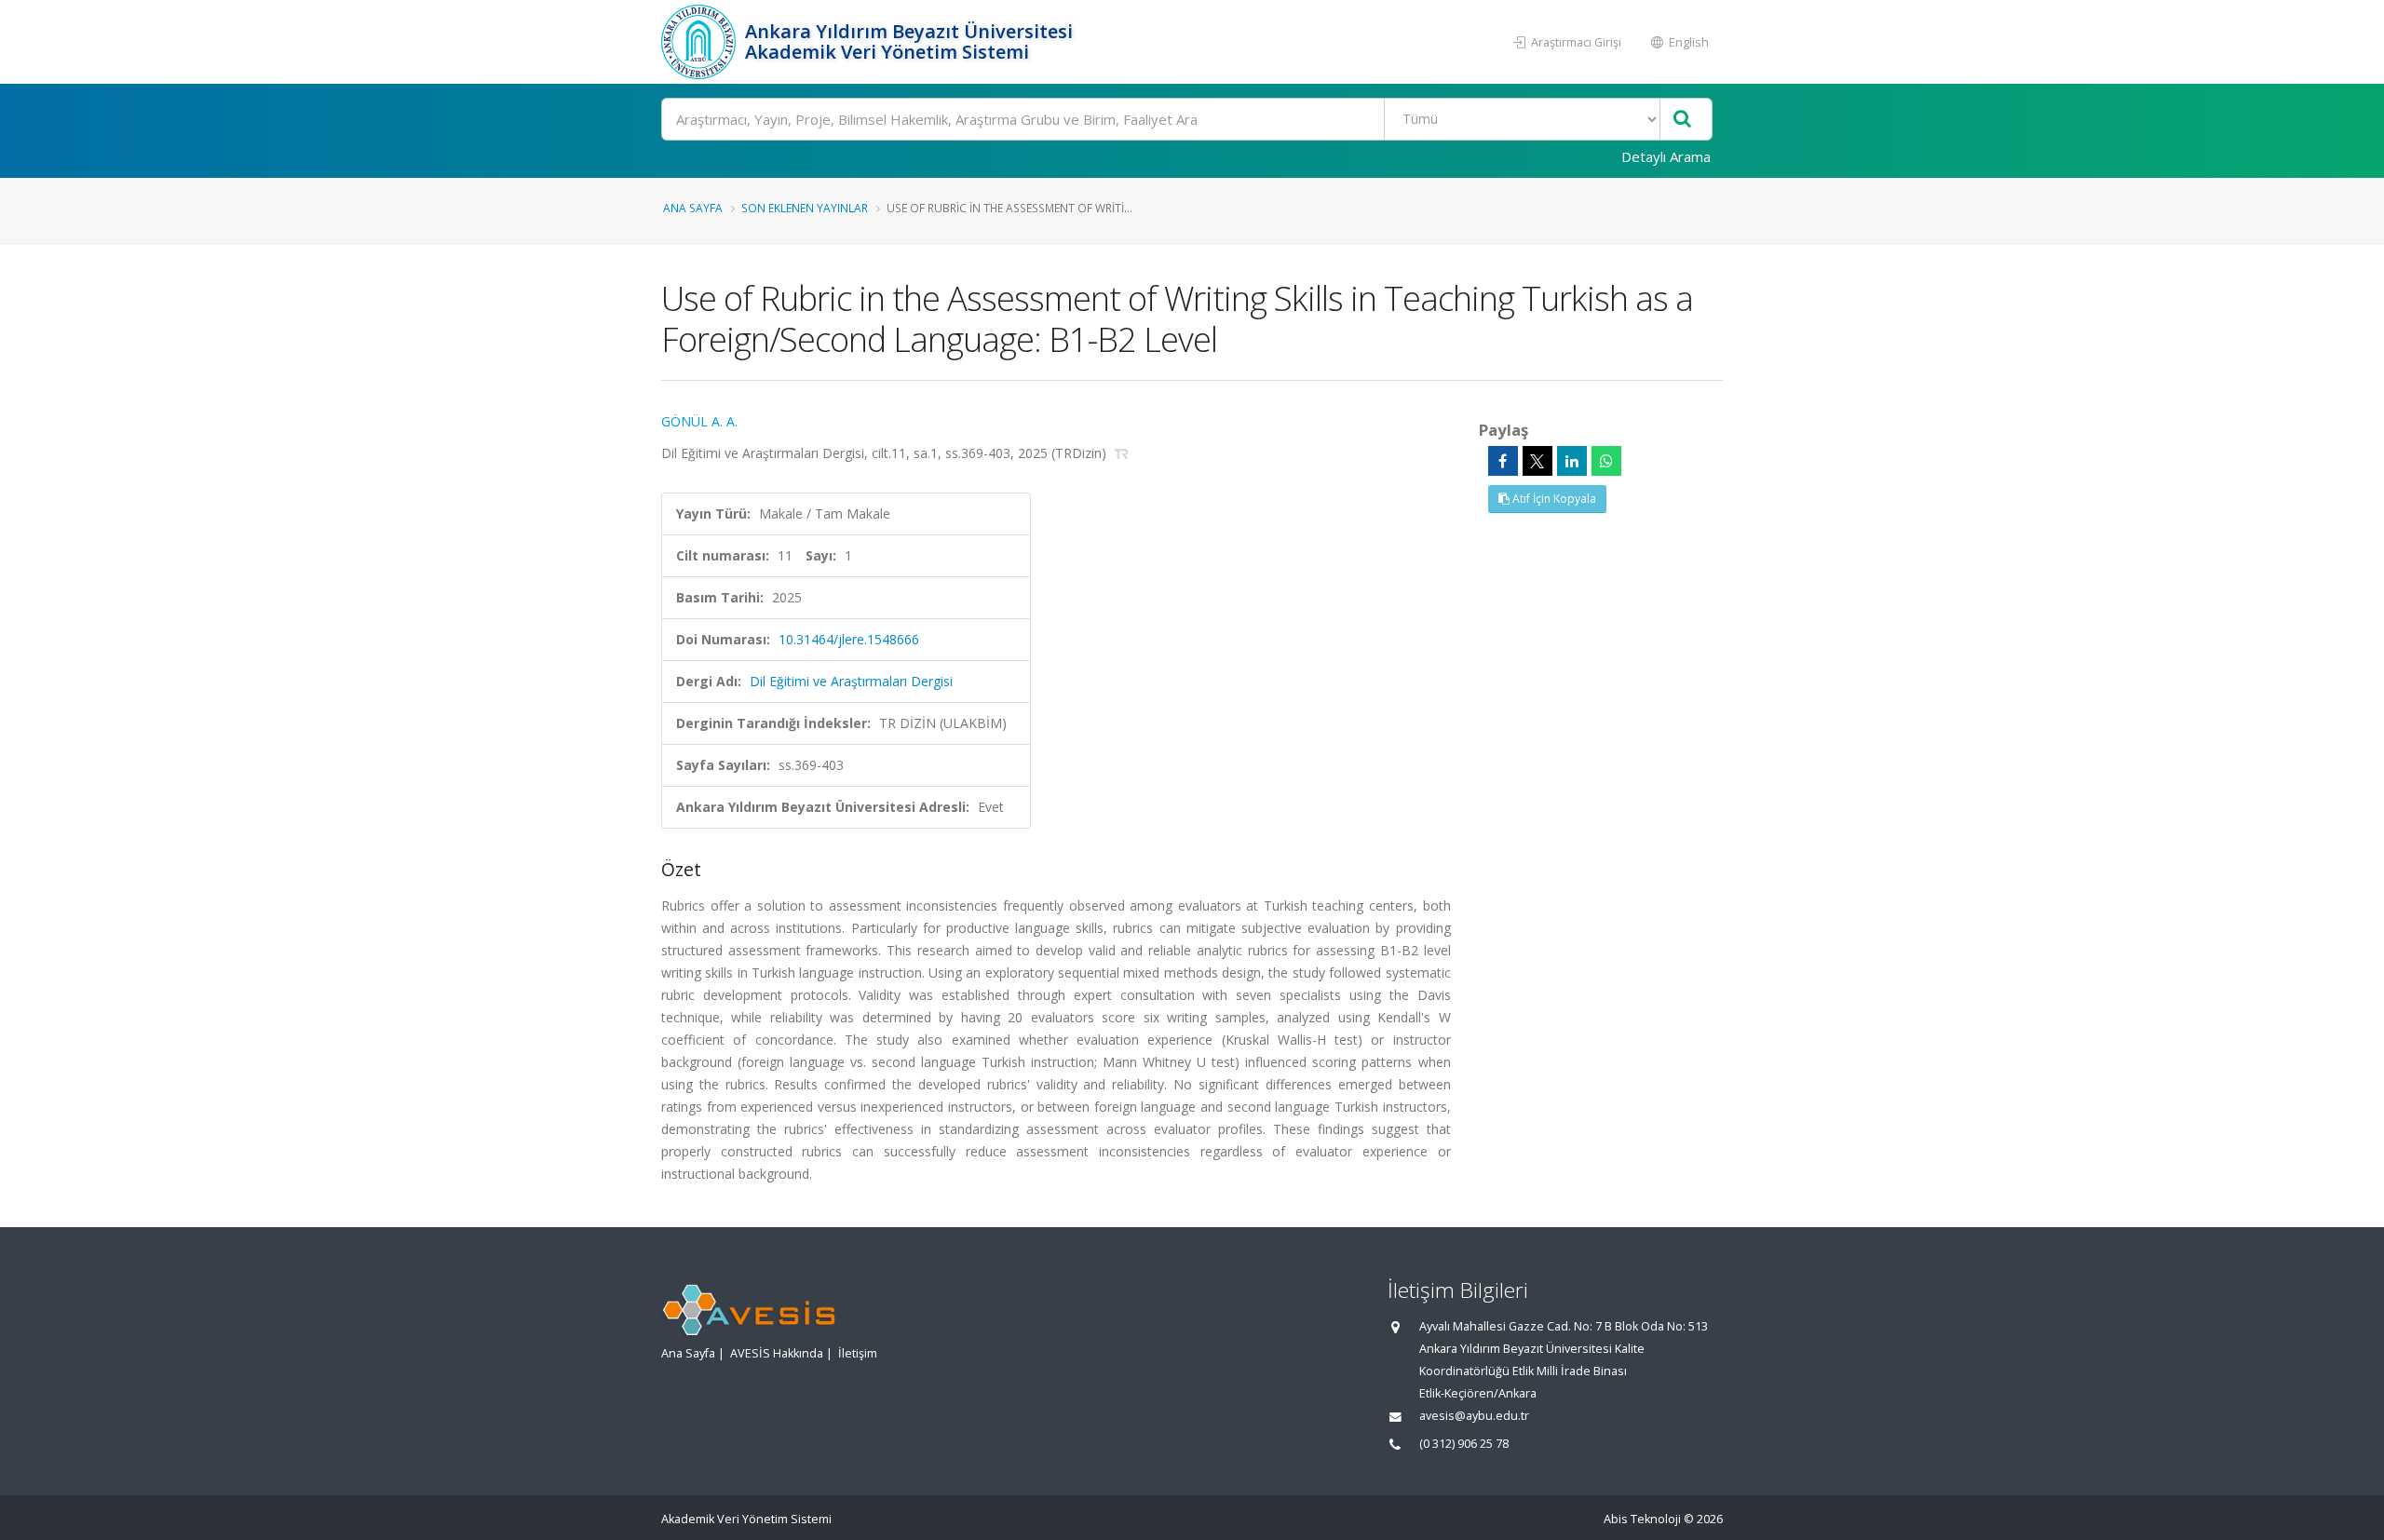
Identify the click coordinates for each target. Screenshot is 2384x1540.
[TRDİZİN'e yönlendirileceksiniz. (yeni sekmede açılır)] (1122, 453)
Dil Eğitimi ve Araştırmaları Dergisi (851, 681)
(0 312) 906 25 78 (1464, 1444)
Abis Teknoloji (1642, 1519)
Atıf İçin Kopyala (1553, 499)
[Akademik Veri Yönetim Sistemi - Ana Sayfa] (701, 42)
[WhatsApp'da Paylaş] (1606, 461)
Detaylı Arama (1666, 156)
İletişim (858, 1353)
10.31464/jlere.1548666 (849, 639)
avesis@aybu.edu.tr (1474, 1416)
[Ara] (1682, 120)
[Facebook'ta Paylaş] (1503, 461)
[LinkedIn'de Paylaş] (1572, 461)
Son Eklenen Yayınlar (805, 208)
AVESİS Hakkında (777, 1353)
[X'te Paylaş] (1537, 461)
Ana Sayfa (693, 208)
